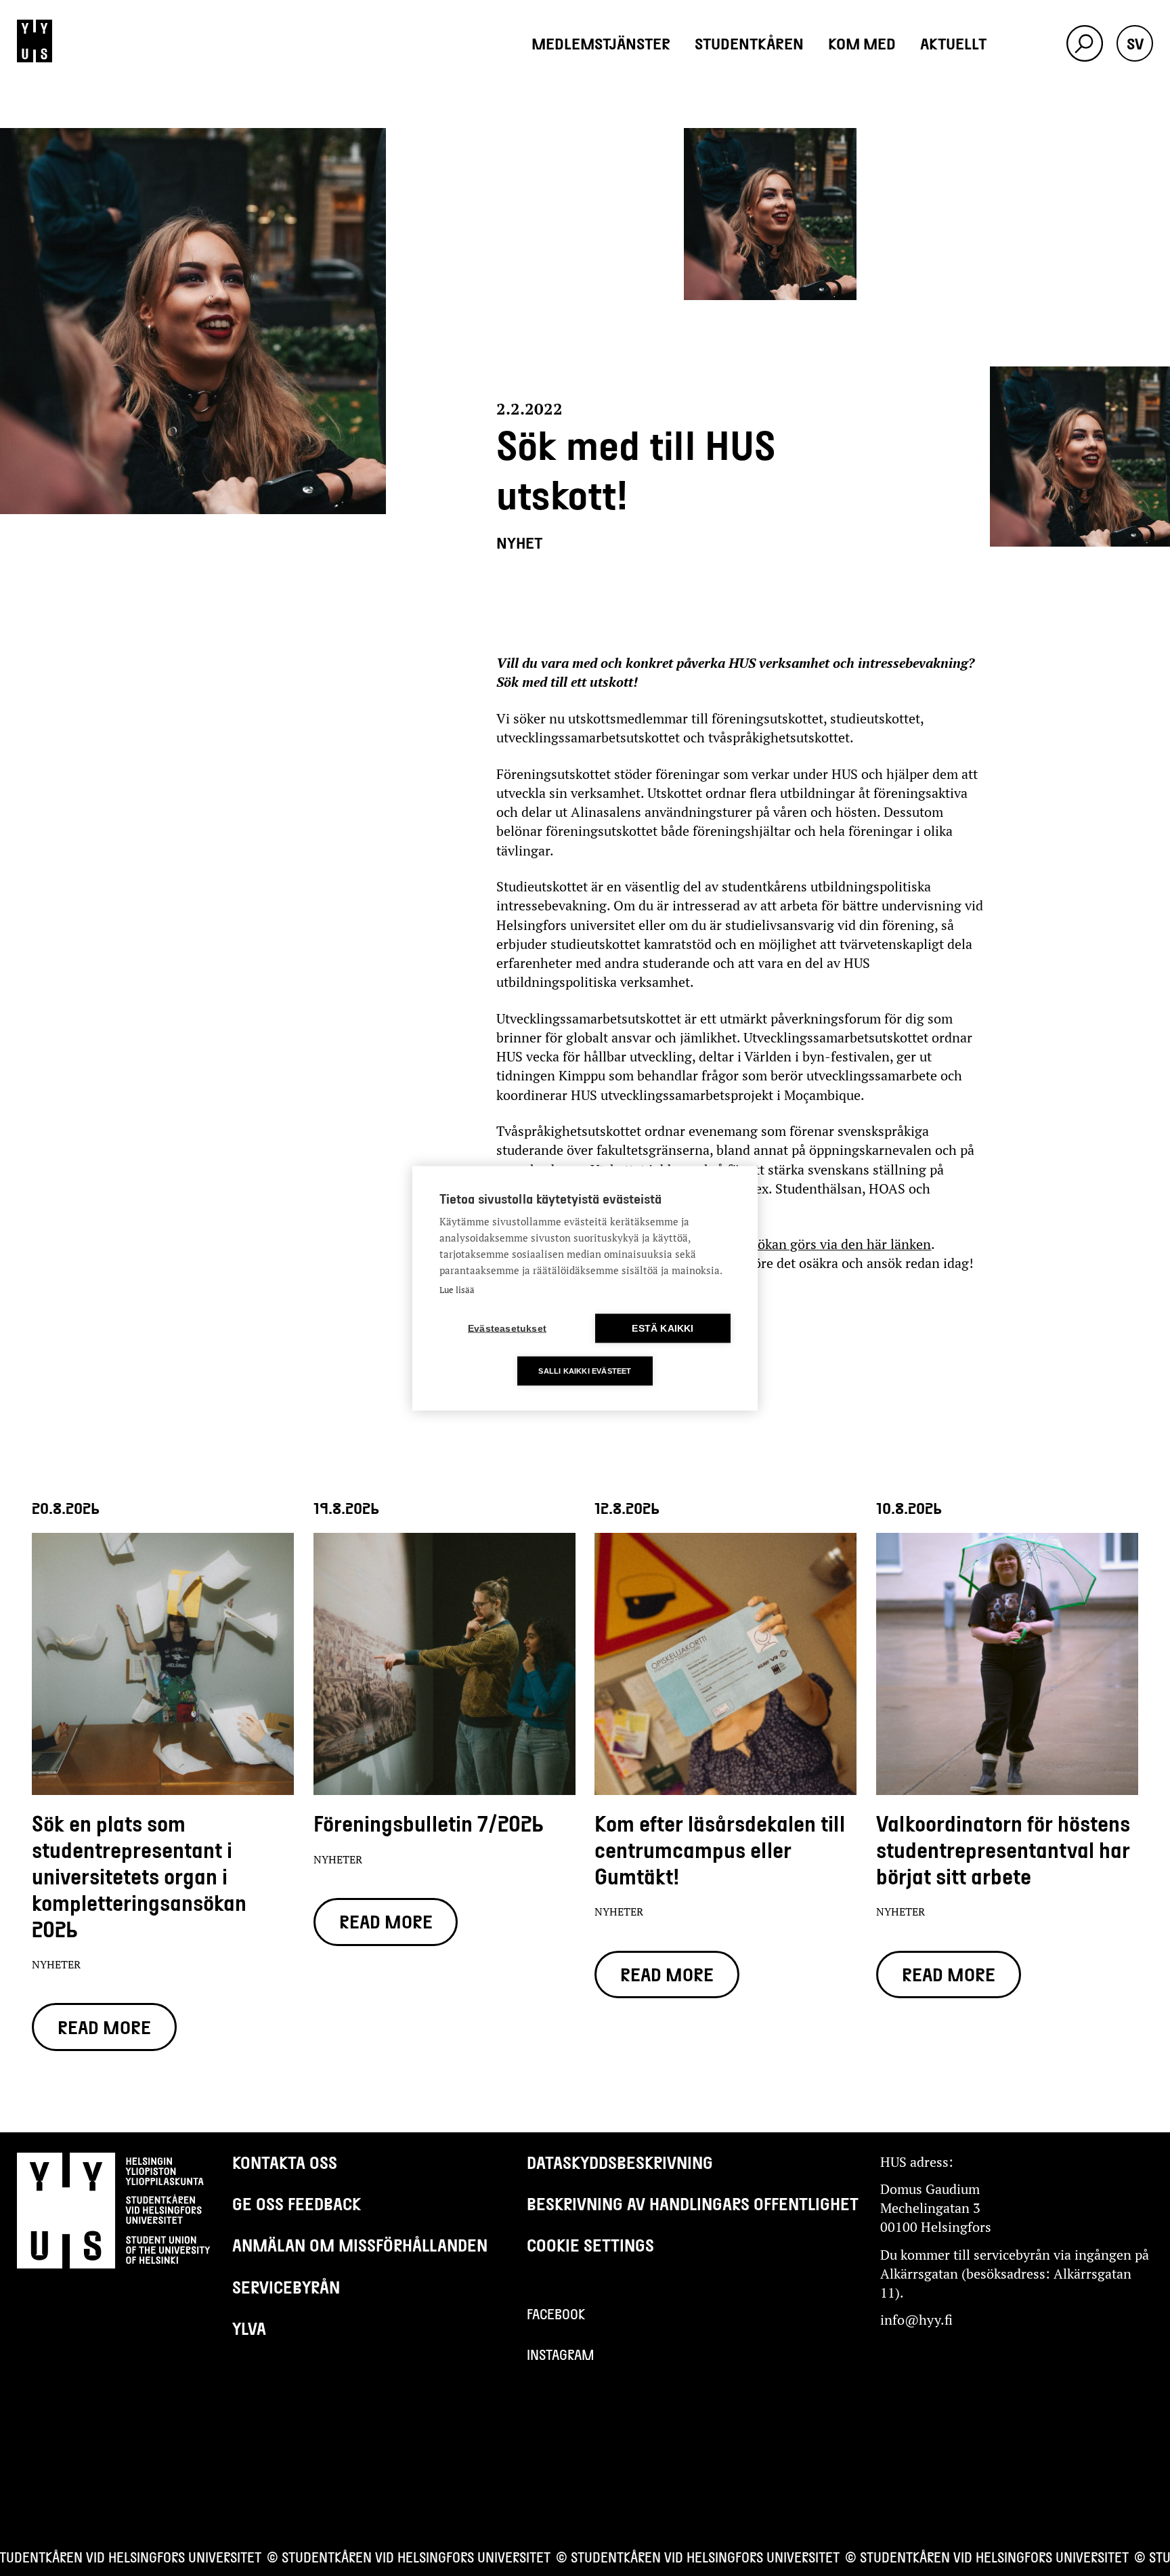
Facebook (556, 2314)
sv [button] (1135, 43)
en (1135, 80)
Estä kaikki (663, 1328)
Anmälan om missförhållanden (360, 2245)
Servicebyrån (286, 2287)
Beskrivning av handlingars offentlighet (693, 2203)
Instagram (561, 2355)
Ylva (249, 2328)
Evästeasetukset (507, 1328)
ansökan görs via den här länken (834, 1244)
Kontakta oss (285, 2162)
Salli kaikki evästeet (585, 1370)
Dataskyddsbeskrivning (620, 2162)
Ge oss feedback (297, 2203)
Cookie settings (590, 2245)
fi (1135, 116)
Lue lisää (457, 1289)
